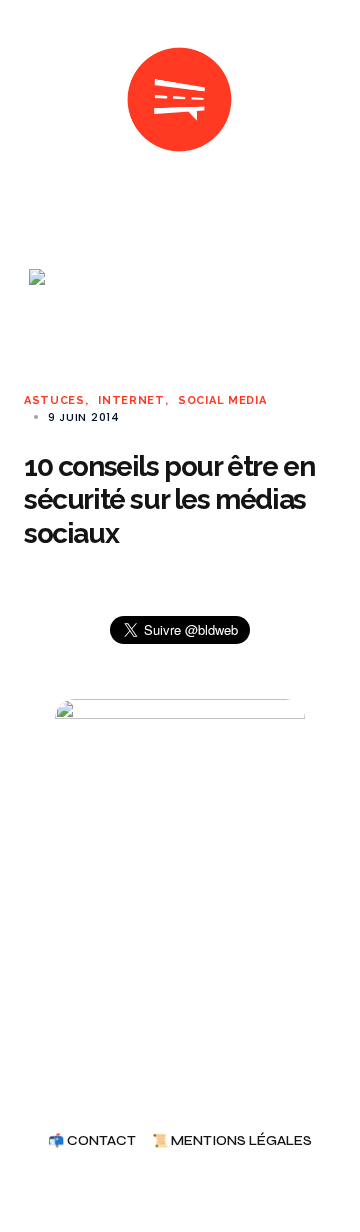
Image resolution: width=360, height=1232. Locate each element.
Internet (131, 400)
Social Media (222, 400)
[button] (32, 100)
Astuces (54, 400)
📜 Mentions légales (232, 1141)
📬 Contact (92, 1141)
